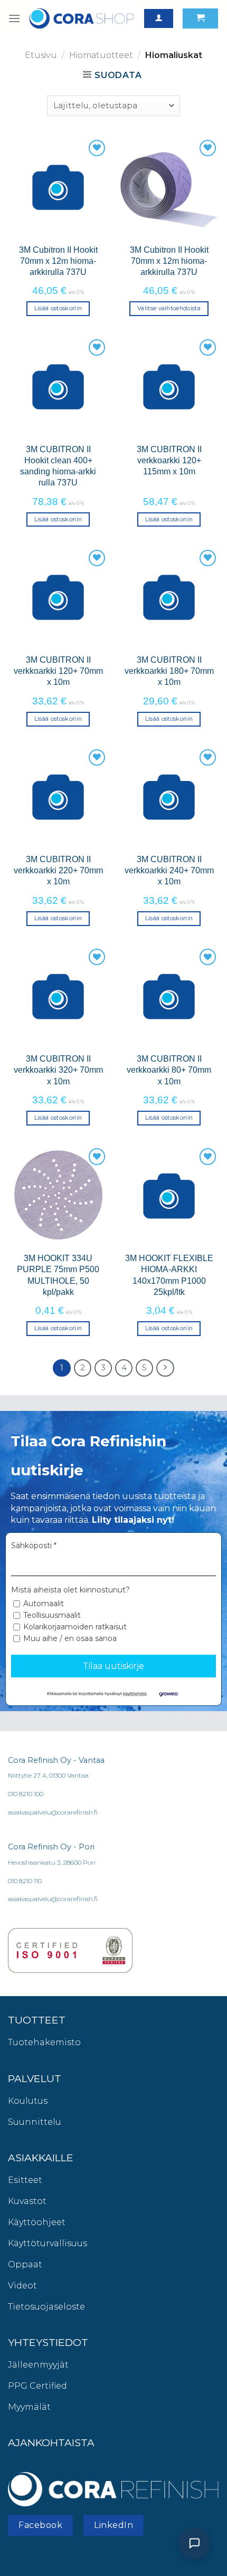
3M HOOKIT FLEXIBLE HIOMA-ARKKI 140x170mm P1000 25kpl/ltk (169, 1275)
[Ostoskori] (200, 19)
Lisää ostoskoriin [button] (58, 308)
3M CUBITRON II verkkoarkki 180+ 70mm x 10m (169, 671)
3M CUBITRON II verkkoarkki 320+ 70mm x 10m (58, 1070)
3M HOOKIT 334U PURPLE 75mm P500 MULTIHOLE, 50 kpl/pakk (58, 1275)
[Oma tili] (159, 19)
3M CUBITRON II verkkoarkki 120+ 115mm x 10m (169, 460)
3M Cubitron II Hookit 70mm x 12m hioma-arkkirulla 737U (58, 261)
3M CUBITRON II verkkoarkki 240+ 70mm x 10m (169, 870)
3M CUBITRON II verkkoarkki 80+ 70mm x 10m (169, 1070)
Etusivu (41, 55)
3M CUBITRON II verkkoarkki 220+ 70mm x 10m (58, 870)
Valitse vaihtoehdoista (169, 308)
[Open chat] (194, 2543)
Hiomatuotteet (101, 55)
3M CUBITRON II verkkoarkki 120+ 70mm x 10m (58, 671)
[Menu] (14, 18)
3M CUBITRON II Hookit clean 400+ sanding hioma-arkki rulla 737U (58, 466)
